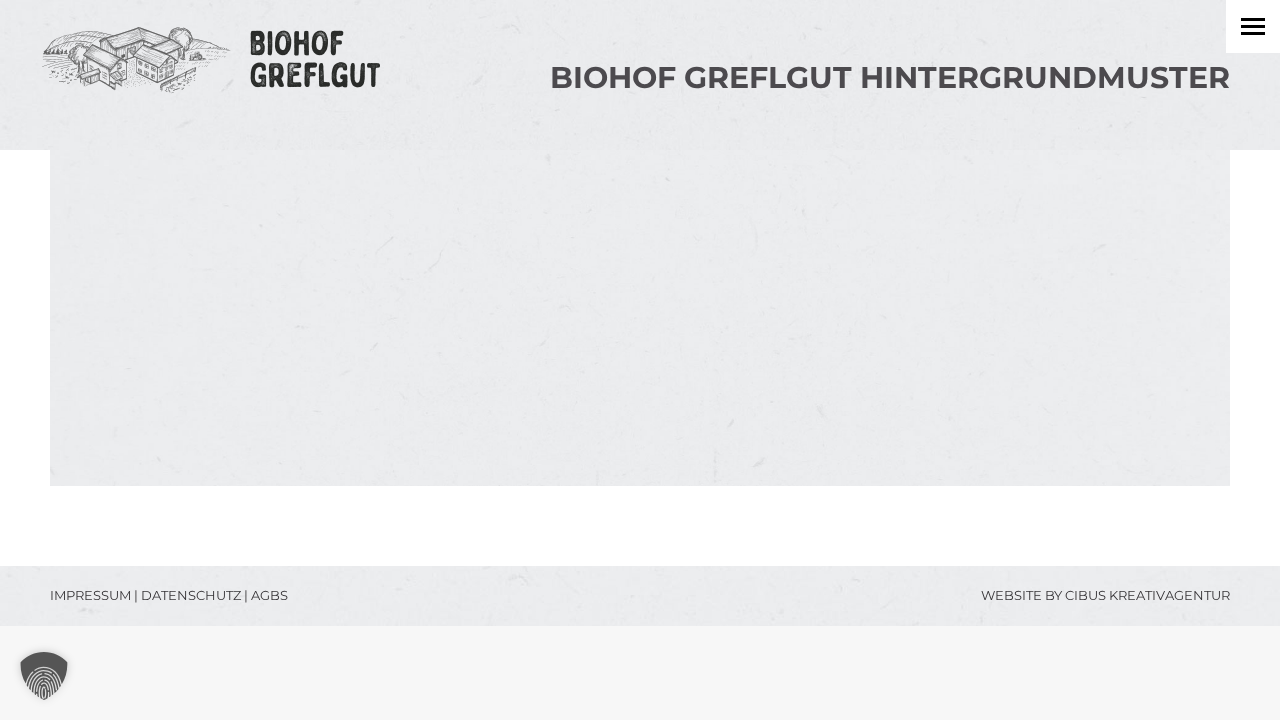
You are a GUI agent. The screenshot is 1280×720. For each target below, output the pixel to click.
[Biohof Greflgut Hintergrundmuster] (640, 318)
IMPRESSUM (90, 595)
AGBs (269, 595)
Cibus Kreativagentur (1147, 595)
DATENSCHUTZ (191, 595)
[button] (44, 676)
